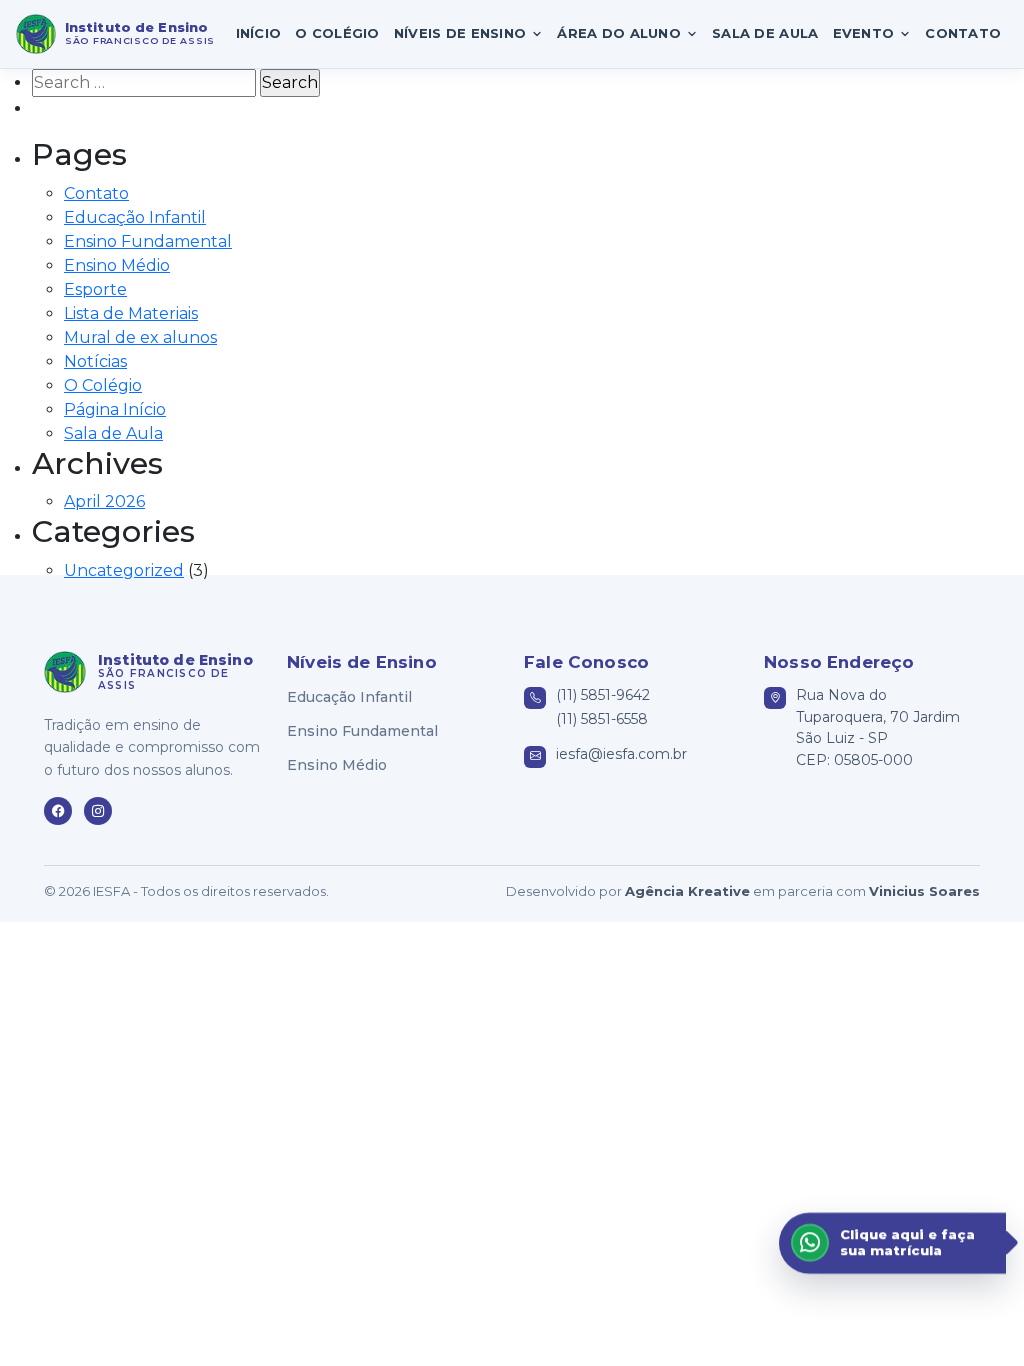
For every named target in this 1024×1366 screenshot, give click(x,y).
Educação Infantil (135, 217)
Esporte (95, 289)
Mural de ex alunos (140, 337)
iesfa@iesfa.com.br (621, 754)
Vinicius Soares (924, 891)
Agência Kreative (687, 891)
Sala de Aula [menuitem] (765, 33)
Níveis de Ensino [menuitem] (460, 33)
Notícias (95, 361)
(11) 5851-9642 (603, 695)
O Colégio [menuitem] (337, 33)
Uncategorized (124, 570)
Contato (96, 193)
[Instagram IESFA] (98, 811)
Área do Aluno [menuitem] (618, 33)
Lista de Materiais (131, 313)
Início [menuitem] (259, 33)
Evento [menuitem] (864, 33)
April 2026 (104, 501)
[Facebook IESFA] (58, 811)
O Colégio (103, 385)
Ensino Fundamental (148, 241)
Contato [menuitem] (963, 33)
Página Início (115, 409)
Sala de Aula (113, 433)
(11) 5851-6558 (602, 719)
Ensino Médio (117, 265)
